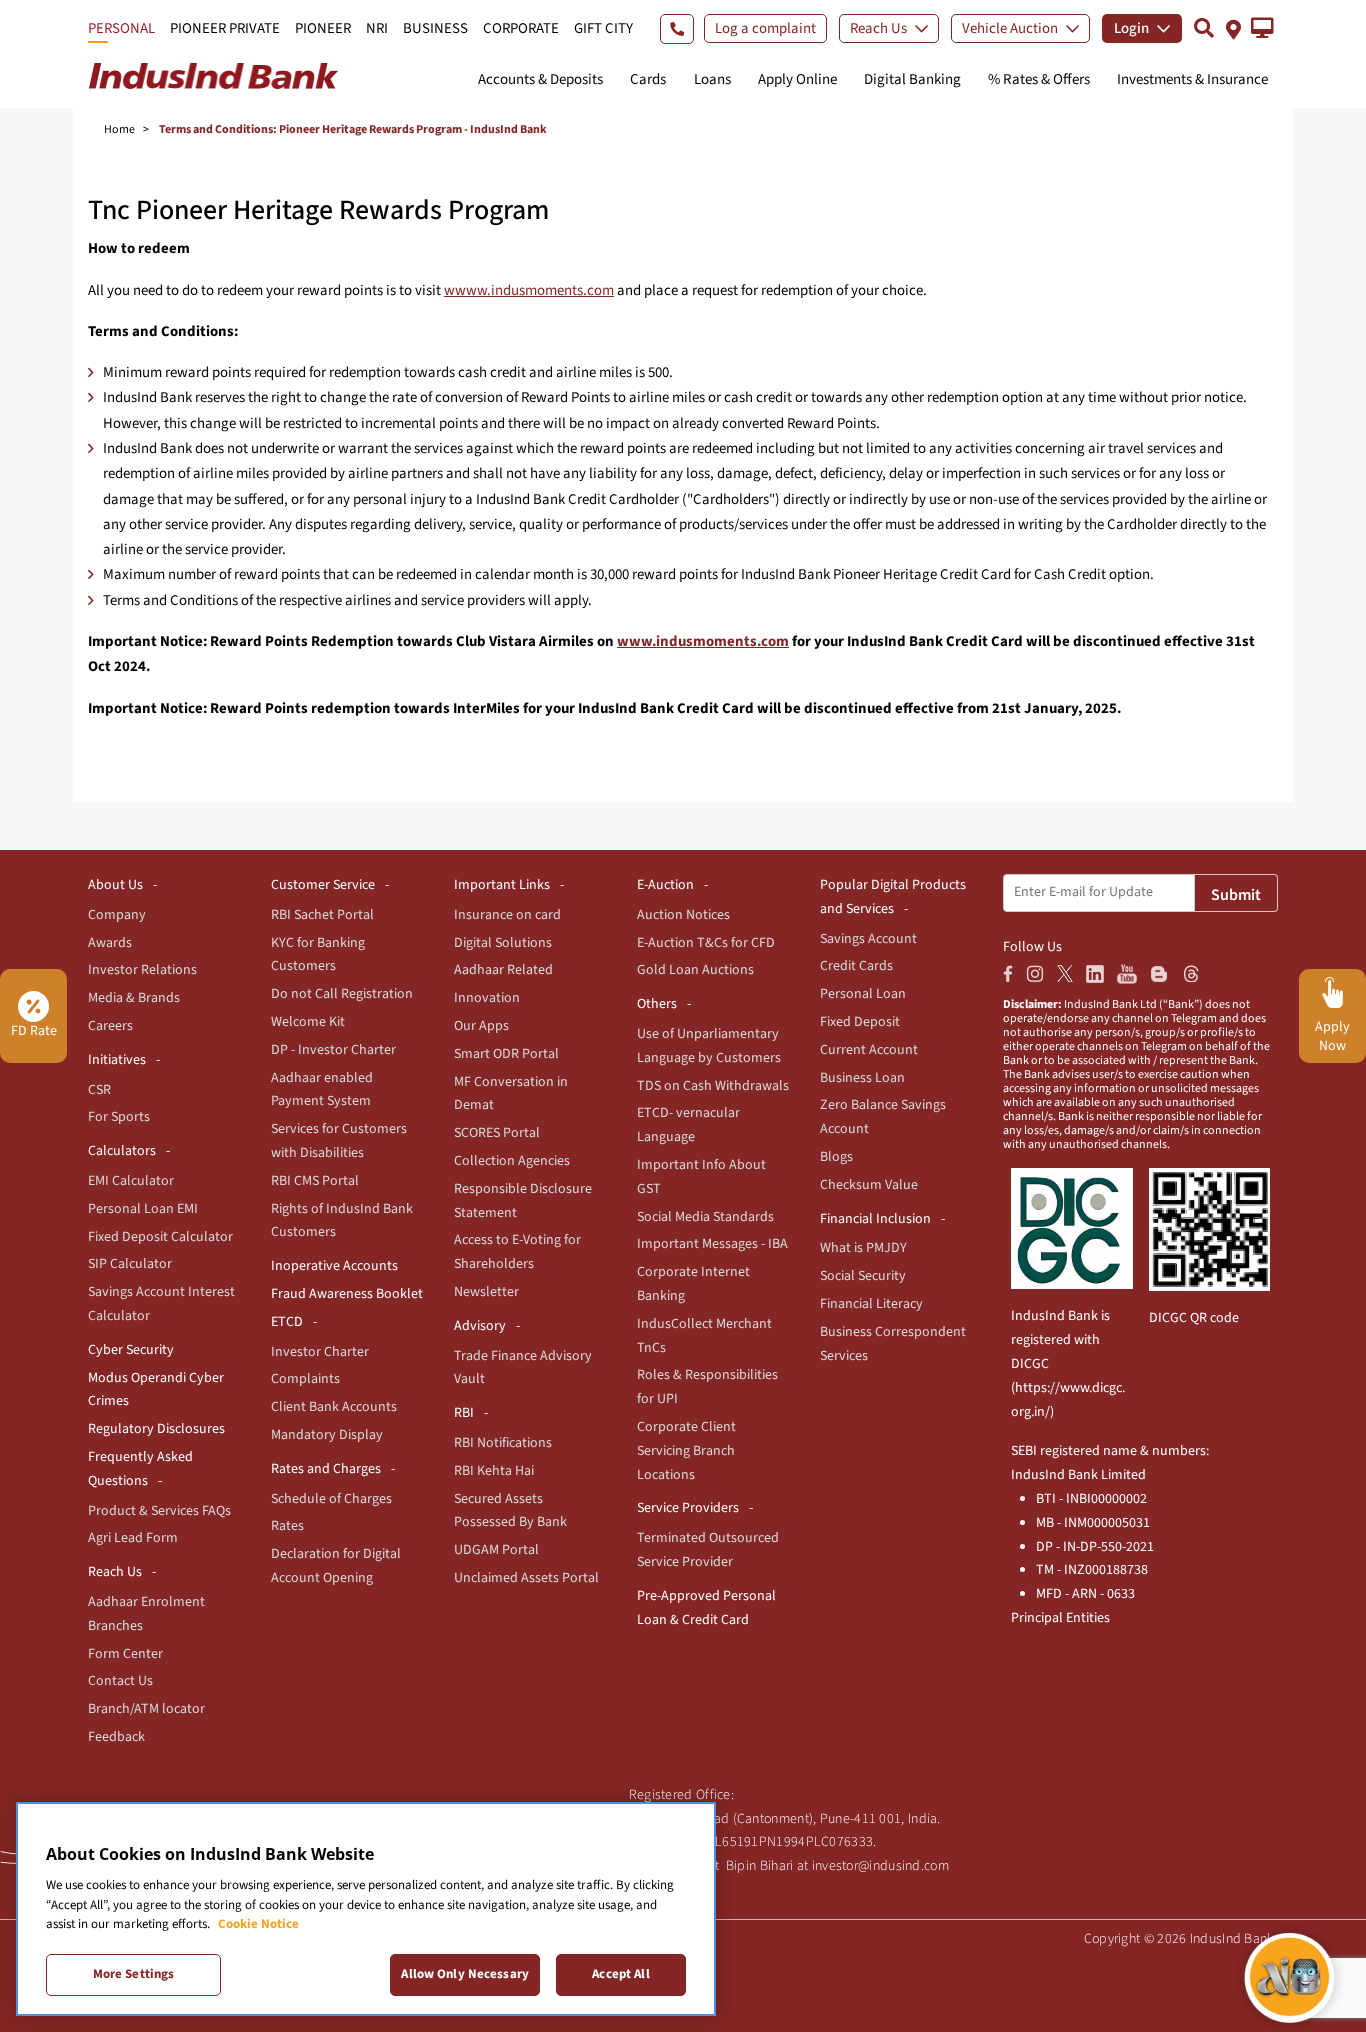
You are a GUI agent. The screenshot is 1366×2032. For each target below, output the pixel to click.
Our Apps (481, 1026)
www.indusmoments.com (703, 641)
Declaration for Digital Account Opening (336, 1566)
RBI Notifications (503, 1443)
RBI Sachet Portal (322, 915)
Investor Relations (142, 970)
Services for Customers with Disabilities (339, 1141)
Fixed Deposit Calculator (160, 1237)
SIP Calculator (130, 1264)
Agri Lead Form (133, 1538)
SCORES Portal (497, 1133)
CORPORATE (521, 28)
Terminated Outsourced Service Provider (708, 1550)
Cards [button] (648, 79)
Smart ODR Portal (506, 1054)
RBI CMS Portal (315, 1181)
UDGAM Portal (496, 1550)
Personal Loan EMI (143, 1209)
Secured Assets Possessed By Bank (510, 1511)
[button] (1262, 28)
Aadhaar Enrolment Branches (146, 1614)
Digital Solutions (503, 943)
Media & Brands (134, 998)
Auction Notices (683, 915)
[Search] (1204, 27)
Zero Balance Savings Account (883, 1117)
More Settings (134, 1974)
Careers (110, 1026)
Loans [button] (712, 79)
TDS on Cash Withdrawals (713, 1086)
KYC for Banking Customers (318, 955)
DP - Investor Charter (333, 1050)
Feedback (116, 1737)
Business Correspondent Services (893, 1344)
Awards (110, 943)
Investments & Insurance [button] (1192, 79)
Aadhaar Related (503, 970)
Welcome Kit (308, 1022)
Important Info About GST (701, 1177)
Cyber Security (131, 1350)
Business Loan (862, 1078)
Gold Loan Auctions (695, 970)
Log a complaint (765, 28)
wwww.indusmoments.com (529, 290)
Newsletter (486, 1292)
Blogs (836, 1157)
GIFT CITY (603, 28)
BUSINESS (435, 28)
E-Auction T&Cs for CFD (706, 943)
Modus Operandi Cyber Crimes (156, 1390)
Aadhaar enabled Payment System (322, 1090)
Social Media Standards (705, 1217)
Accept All (620, 1974)
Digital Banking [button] (912, 79)
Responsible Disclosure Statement (523, 1201)
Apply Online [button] (797, 79)
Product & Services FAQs (159, 1511)
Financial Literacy (871, 1304)
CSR (99, 1090)
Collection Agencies (512, 1161)
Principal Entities (1060, 1618)
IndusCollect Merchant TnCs (704, 1336)
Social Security (863, 1276)
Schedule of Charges (331, 1499)
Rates (287, 1526)
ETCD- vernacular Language (688, 1125)
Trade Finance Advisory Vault (523, 1368)
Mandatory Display (327, 1435)
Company (117, 915)
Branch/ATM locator (146, 1709)
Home (119, 129)
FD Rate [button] (34, 1031)
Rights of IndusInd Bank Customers (342, 1221)
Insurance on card (507, 915)
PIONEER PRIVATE (225, 28)
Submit (1236, 895)
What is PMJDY (863, 1248)
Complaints (305, 1379)
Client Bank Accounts (334, 1407)
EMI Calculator (131, 1181)
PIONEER (323, 28)
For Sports (119, 1117)
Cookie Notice (258, 1924)
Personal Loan (863, 994)
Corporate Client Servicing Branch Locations (686, 1451)
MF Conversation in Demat (511, 1094)
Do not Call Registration (342, 994)
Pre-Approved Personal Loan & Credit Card (706, 1608)
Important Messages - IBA (712, 1244)
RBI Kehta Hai (494, 1471)
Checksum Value (869, 1185)
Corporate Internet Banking (693, 1284)
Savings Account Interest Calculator (161, 1304)
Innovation (487, 998)
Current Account (869, 1050)
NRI (377, 28)
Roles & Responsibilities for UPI (707, 1387)
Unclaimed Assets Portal (526, 1578)
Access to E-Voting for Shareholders (517, 1252)
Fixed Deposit (860, 1022)
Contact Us (120, 1681)
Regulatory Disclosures (156, 1429)
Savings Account (868, 939)
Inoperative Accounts (334, 1266)
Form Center (125, 1654)
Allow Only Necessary (465, 1974)
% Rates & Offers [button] (1039, 79)
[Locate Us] (1233, 27)
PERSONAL (121, 28)
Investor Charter (320, 1352)
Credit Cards (856, 966)
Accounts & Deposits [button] (540, 79)
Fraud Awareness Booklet (347, 1294)
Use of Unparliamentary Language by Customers (709, 1046)
